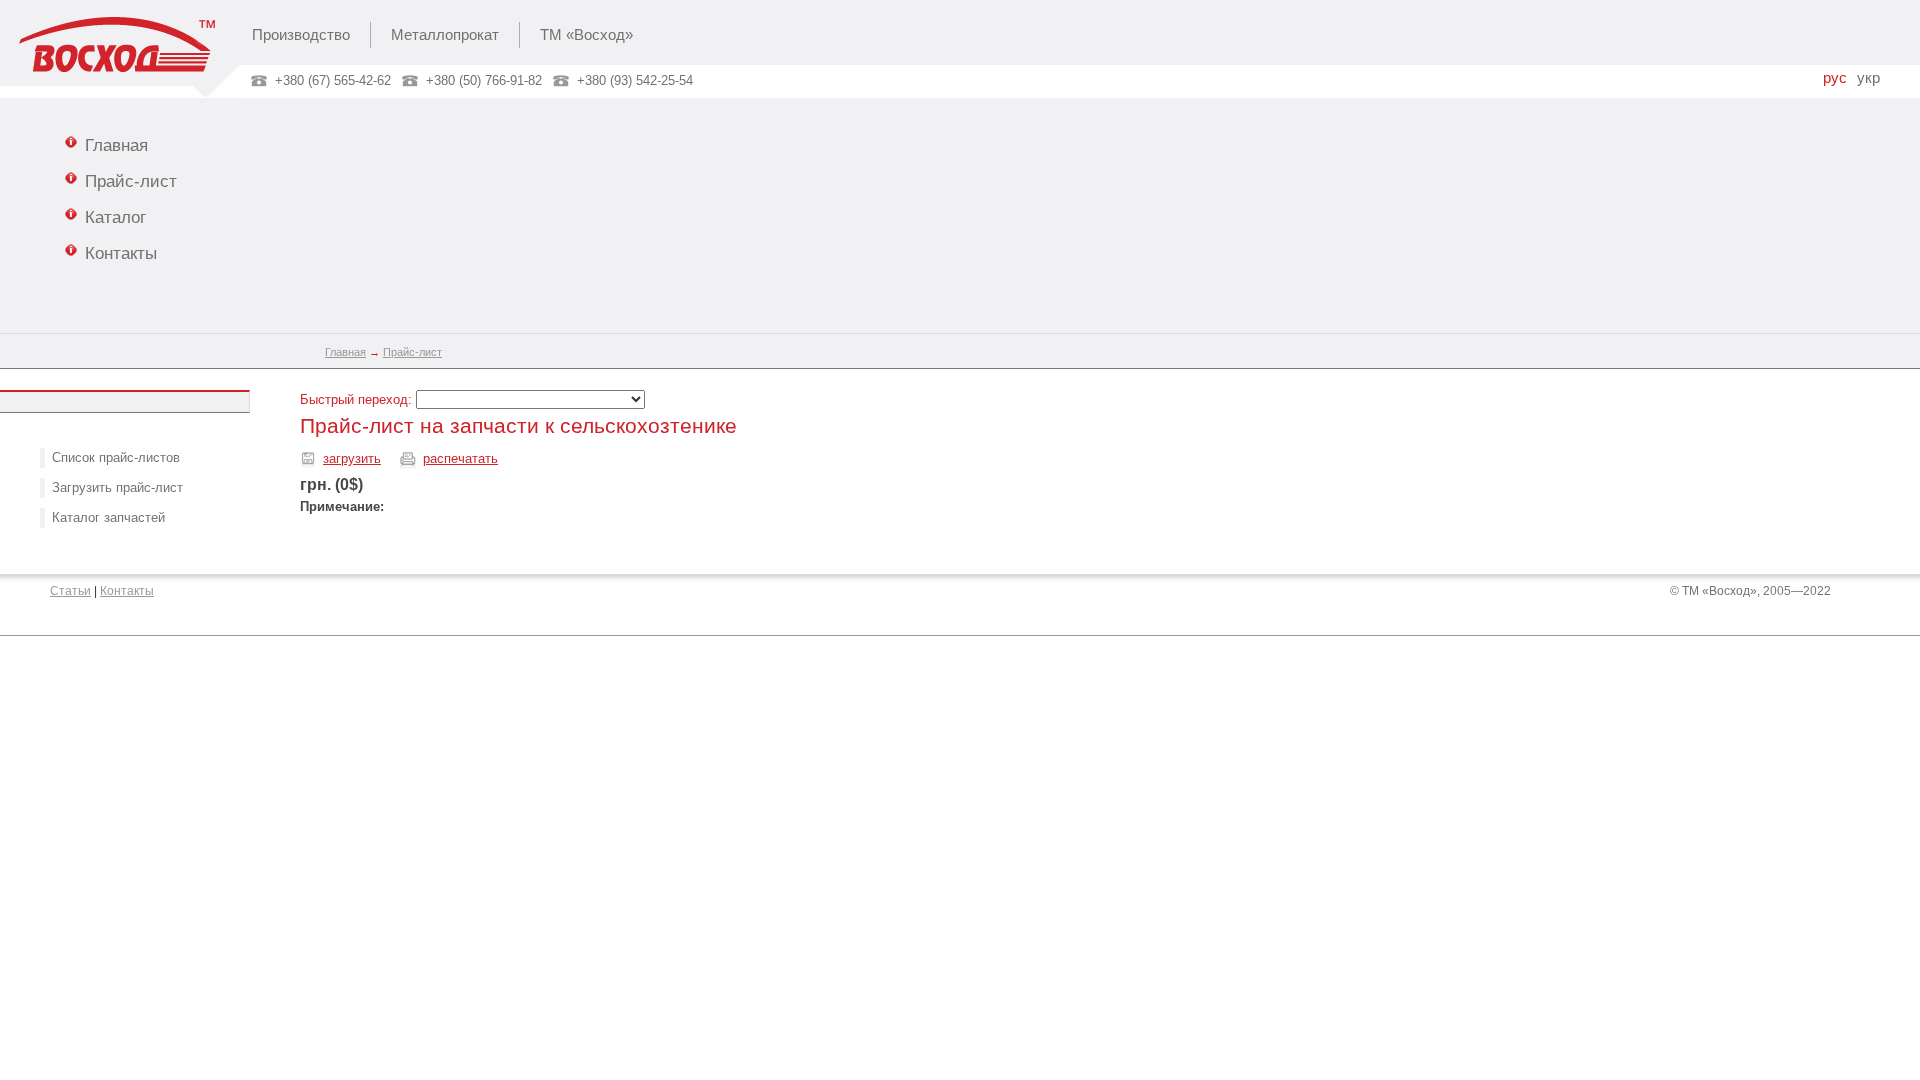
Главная (116, 145)
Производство (301, 35)
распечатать (460, 458)
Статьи (70, 591)
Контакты (121, 253)
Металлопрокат (445, 35)
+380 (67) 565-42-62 (333, 80)
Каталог (115, 217)
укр (1868, 78)
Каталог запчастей (108, 517)
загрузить (352, 458)
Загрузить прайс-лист (117, 487)
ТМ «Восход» (586, 35)
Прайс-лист (131, 181)
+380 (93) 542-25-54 (635, 80)
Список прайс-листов (116, 457)
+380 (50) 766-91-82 (484, 80)
